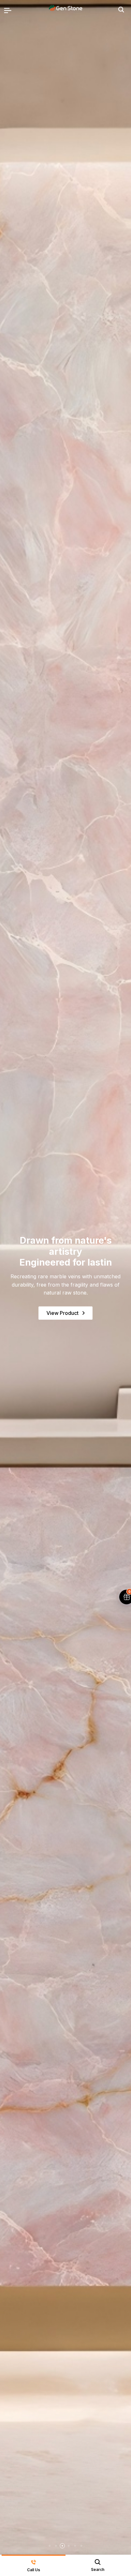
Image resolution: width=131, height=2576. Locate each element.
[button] (50, 2546)
